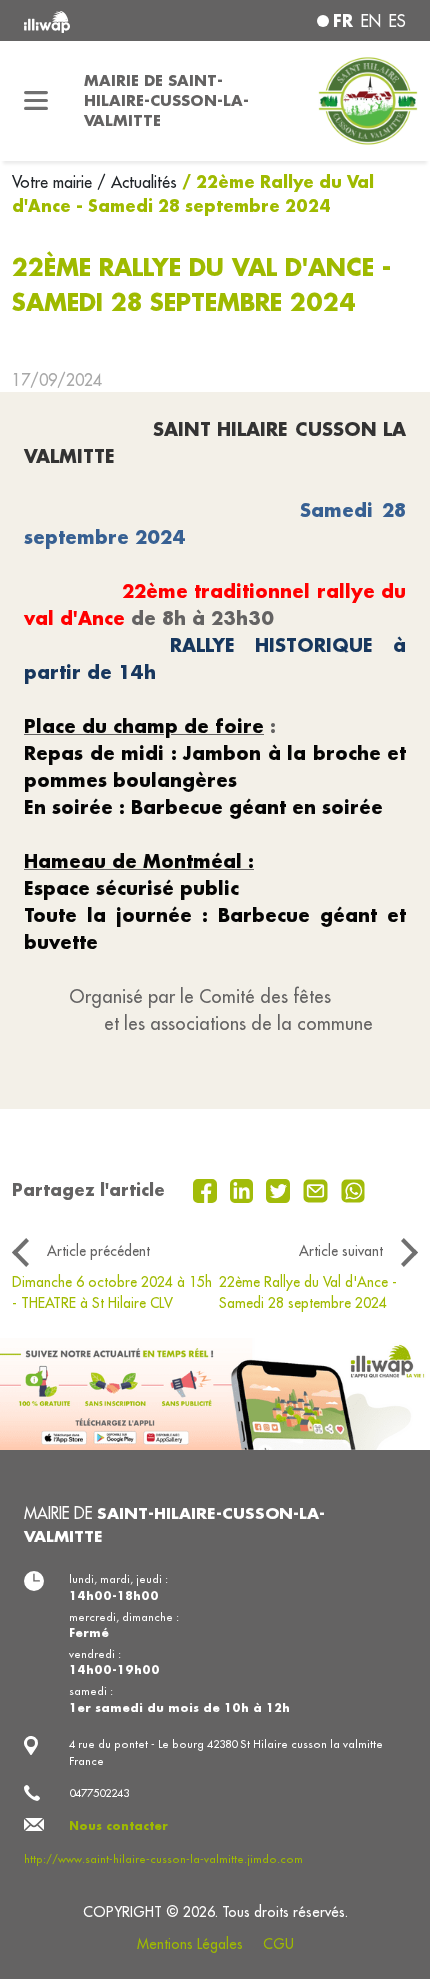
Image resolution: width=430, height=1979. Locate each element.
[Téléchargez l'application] (215, 1392)
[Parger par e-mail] (318, 1189)
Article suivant (341, 1251)
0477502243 (99, 1793)
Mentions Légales (190, 1944)
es (397, 21)
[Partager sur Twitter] (280, 1189)
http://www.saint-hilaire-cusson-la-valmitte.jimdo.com (163, 1859)
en (371, 21)
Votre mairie (54, 182)
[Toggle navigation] (36, 101)
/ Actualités (137, 182)
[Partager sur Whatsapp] (353, 1189)
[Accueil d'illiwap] (96, 20)
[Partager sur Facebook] (207, 1189)
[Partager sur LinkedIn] (244, 1189)
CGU (278, 1944)
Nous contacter (118, 1825)
